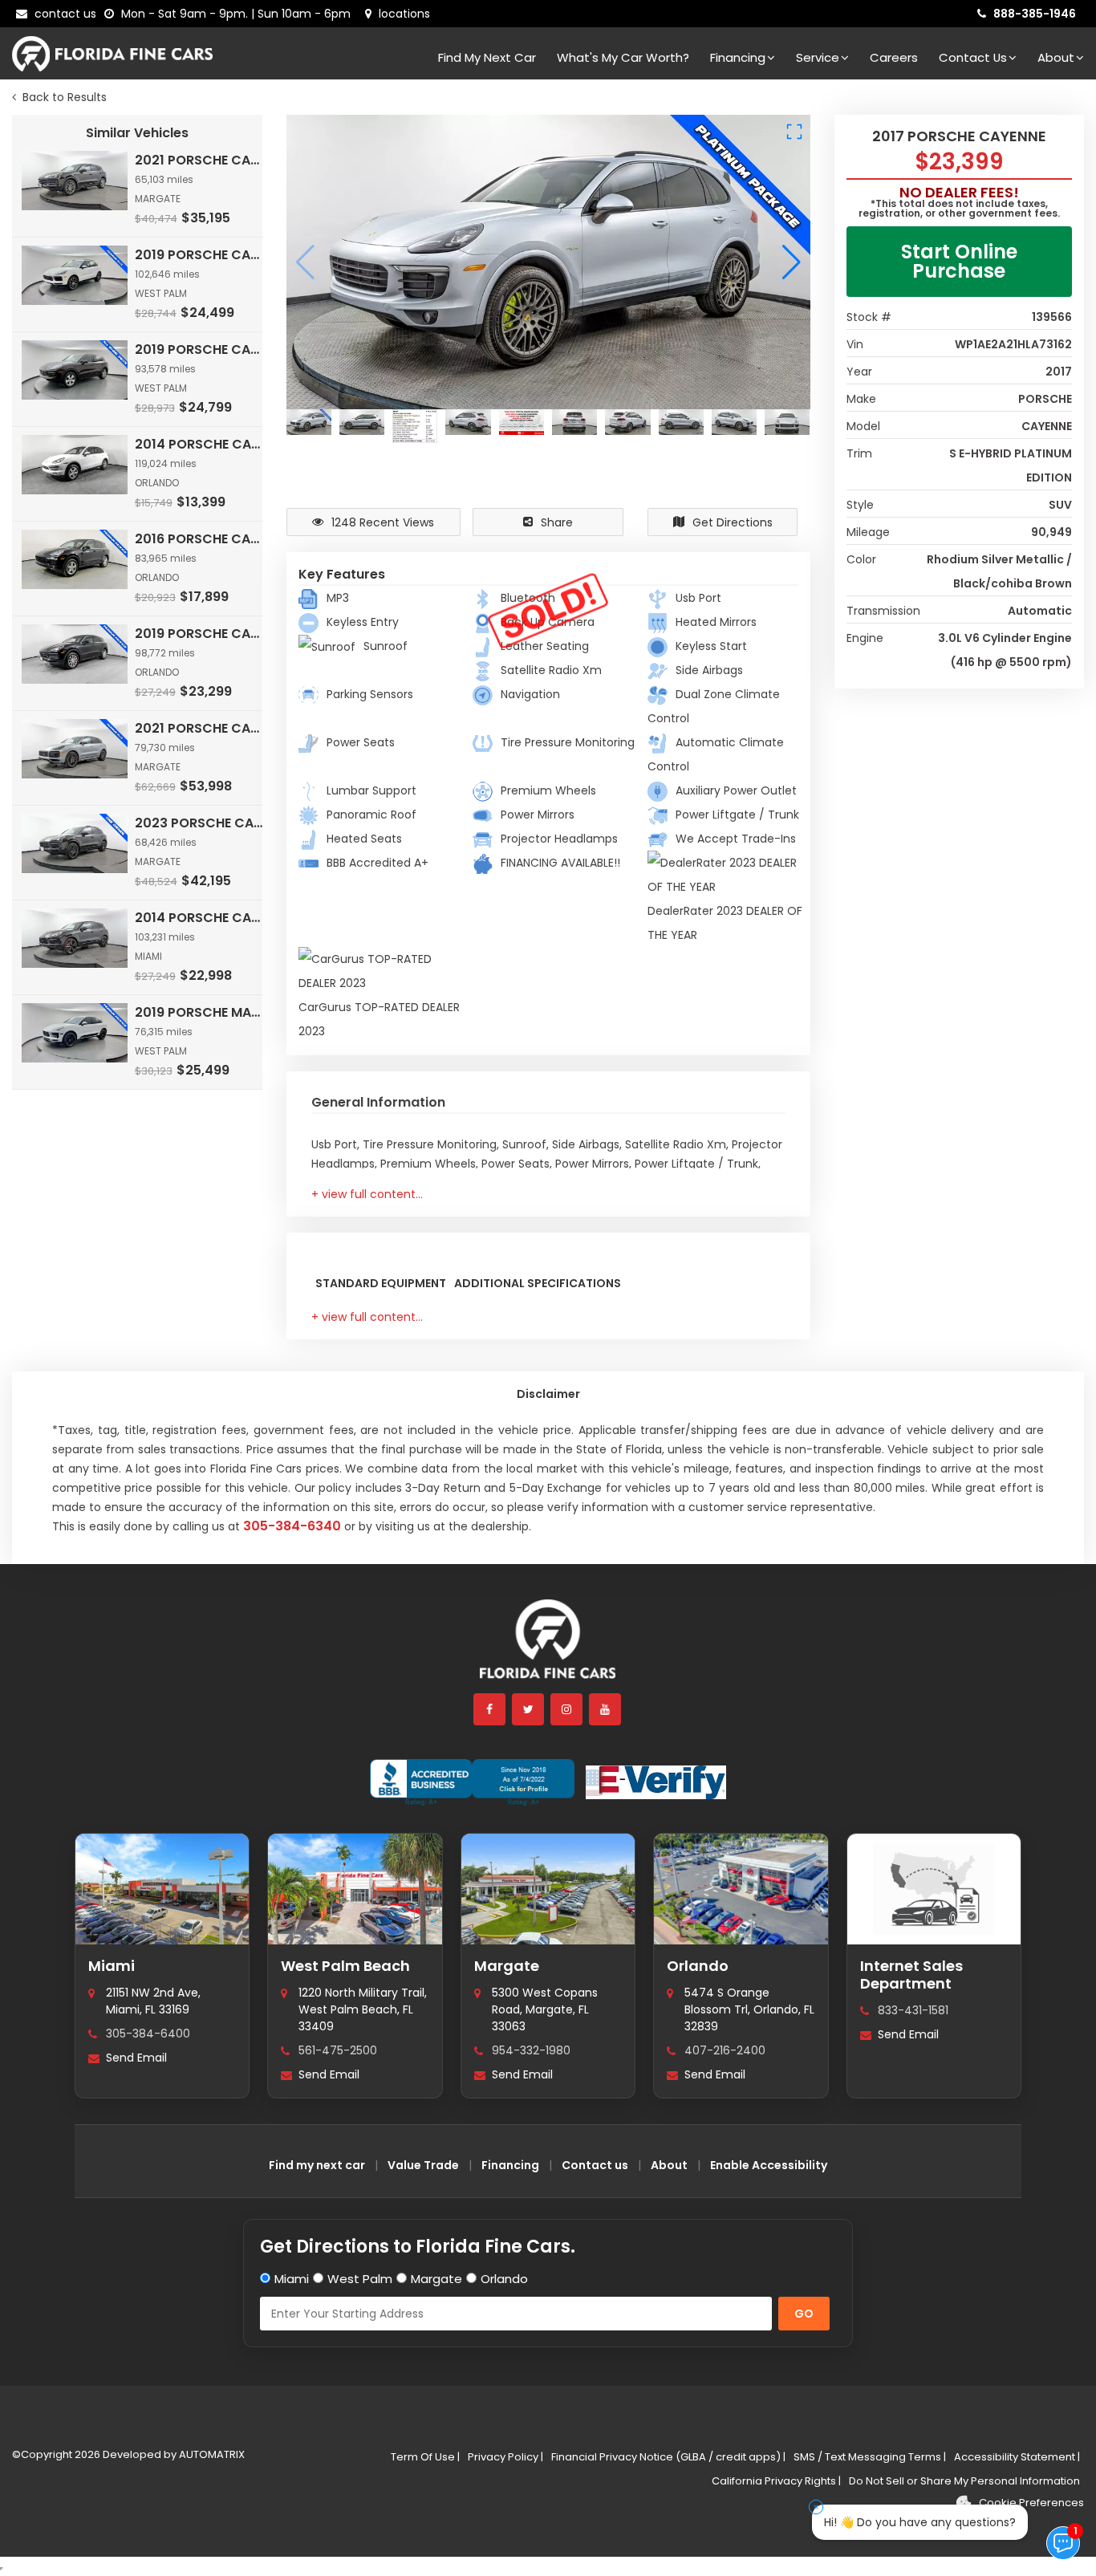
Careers (894, 57)
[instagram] (567, 1709)
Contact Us (973, 57)
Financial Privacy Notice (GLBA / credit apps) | (668, 2457)
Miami (112, 1966)
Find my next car (487, 57)
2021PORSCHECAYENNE (200, 160)
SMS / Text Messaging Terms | (870, 2457)
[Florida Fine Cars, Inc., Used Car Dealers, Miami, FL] (472, 1782)
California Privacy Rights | (776, 2481)
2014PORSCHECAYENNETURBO (200, 918)
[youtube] (606, 1709)
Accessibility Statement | (1017, 2457)
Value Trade (423, 2165)
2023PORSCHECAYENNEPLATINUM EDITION (200, 823)
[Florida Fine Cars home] (548, 1646)
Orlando (698, 1966)
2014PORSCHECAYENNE (200, 444)
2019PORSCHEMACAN (200, 1012)
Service (818, 57)
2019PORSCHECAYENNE (200, 255)
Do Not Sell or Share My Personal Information (964, 2481)
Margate (507, 1966)
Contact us (595, 2165)
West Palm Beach (345, 1966)
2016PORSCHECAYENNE (200, 539)
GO (804, 2314)
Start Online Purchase (959, 261)
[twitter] (529, 1709)
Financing (738, 57)
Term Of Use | (425, 2457)
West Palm (360, 2279)
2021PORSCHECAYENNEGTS (200, 728)
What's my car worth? (623, 57)
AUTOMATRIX (211, 2454)
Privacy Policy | (505, 2457)
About (1056, 57)
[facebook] (490, 1709)
